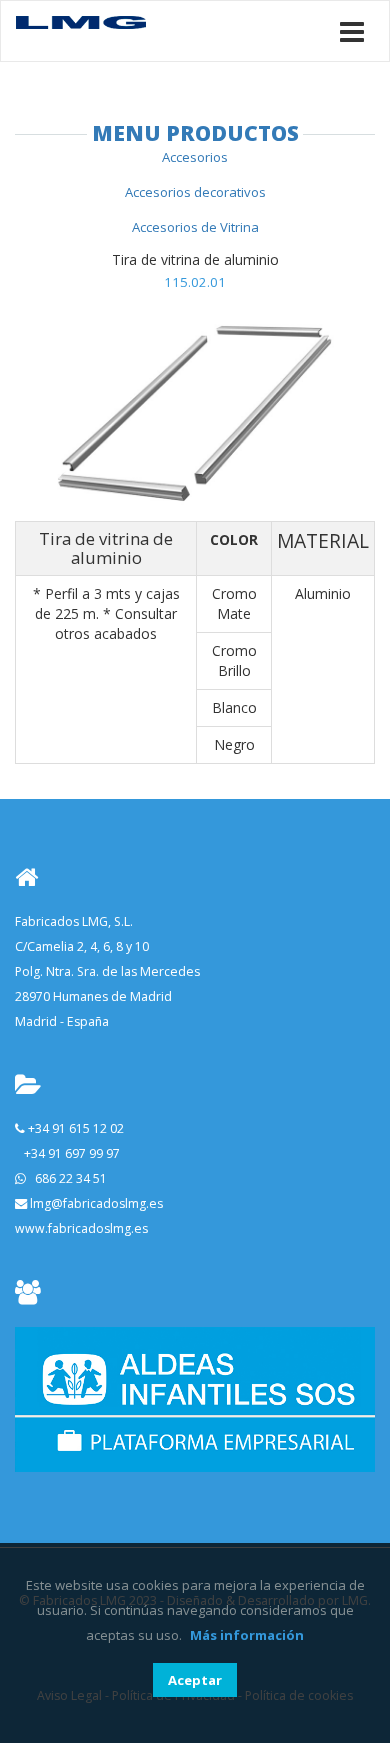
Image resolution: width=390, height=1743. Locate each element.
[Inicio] (81, 20)
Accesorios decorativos (195, 192)
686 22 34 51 (71, 1178)
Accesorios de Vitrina (195, 227)
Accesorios (195, 157)
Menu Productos (195, 133)
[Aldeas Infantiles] (195, 1398)
